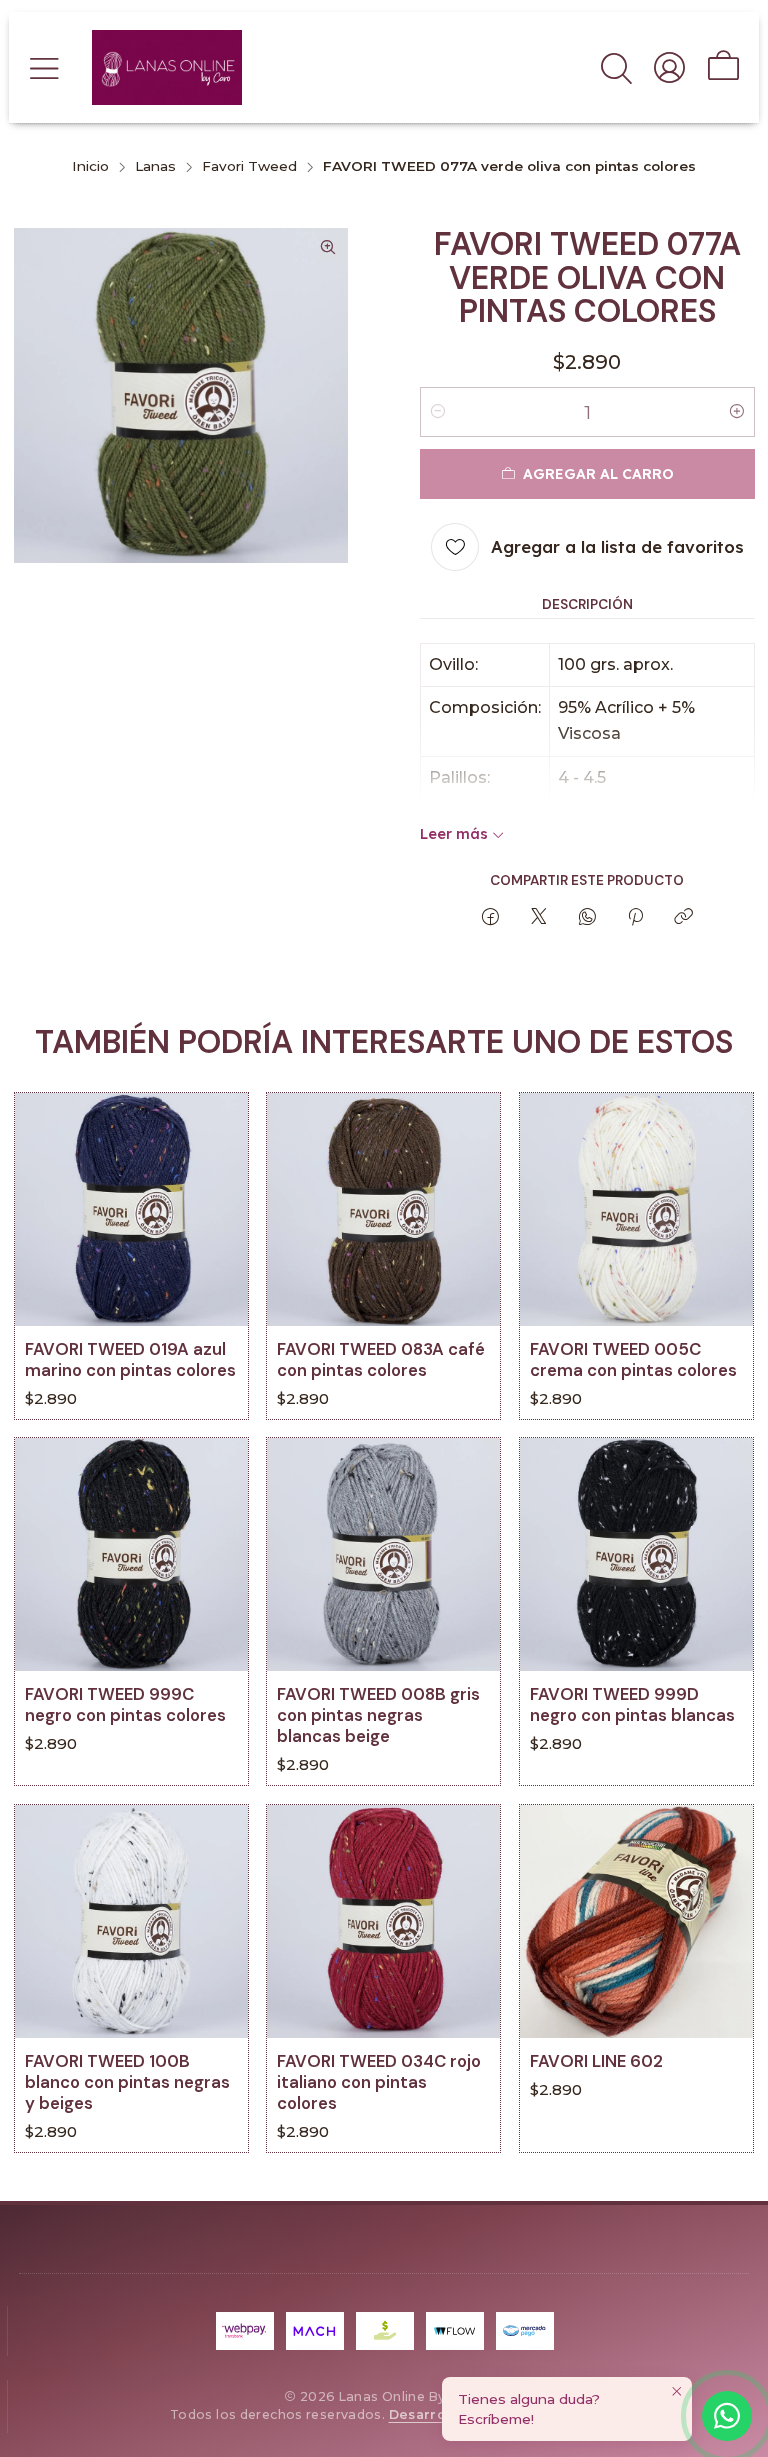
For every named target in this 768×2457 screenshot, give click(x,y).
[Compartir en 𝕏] (539, 917)
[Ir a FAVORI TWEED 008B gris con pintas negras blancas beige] (383, 1554)
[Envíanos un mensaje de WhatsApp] (727, 2416)
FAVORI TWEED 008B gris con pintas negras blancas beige (378, 1716)
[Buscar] (616, 67)
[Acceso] (669, 67)
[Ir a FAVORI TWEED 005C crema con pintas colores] (636, 1209)
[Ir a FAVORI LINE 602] (636, 1921)
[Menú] (44, 67)
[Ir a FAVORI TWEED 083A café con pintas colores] (383, 1209)
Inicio (90, 167)
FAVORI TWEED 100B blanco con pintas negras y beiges (127, 2083)
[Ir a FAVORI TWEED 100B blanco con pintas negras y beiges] (131, 1921)
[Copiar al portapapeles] (683, 917)
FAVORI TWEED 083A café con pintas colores (381, 1359)
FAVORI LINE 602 (596, 2062)
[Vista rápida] (217, 1234)
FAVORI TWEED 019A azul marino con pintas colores (130, 1359)
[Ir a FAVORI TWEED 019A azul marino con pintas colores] (131, 1209)
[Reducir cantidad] (438, 412)
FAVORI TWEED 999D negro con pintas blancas (632, 1705)
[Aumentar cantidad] (737, 412)
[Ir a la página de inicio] (167, 67)
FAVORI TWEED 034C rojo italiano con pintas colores (379, 2083)
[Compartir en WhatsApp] (587, 917)
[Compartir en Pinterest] (635, 917)
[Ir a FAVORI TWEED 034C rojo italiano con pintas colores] (383, 1921)
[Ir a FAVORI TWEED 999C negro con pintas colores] (131, 1554)
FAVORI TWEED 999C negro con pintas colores (125, 1705)
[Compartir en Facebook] (490, 917)
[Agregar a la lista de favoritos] (217, 1184)
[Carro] (723, 67)
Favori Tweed (249, 167)
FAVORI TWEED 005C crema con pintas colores (633, 1359)
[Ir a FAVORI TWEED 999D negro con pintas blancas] (636, 1554)
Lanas (155, 167)
